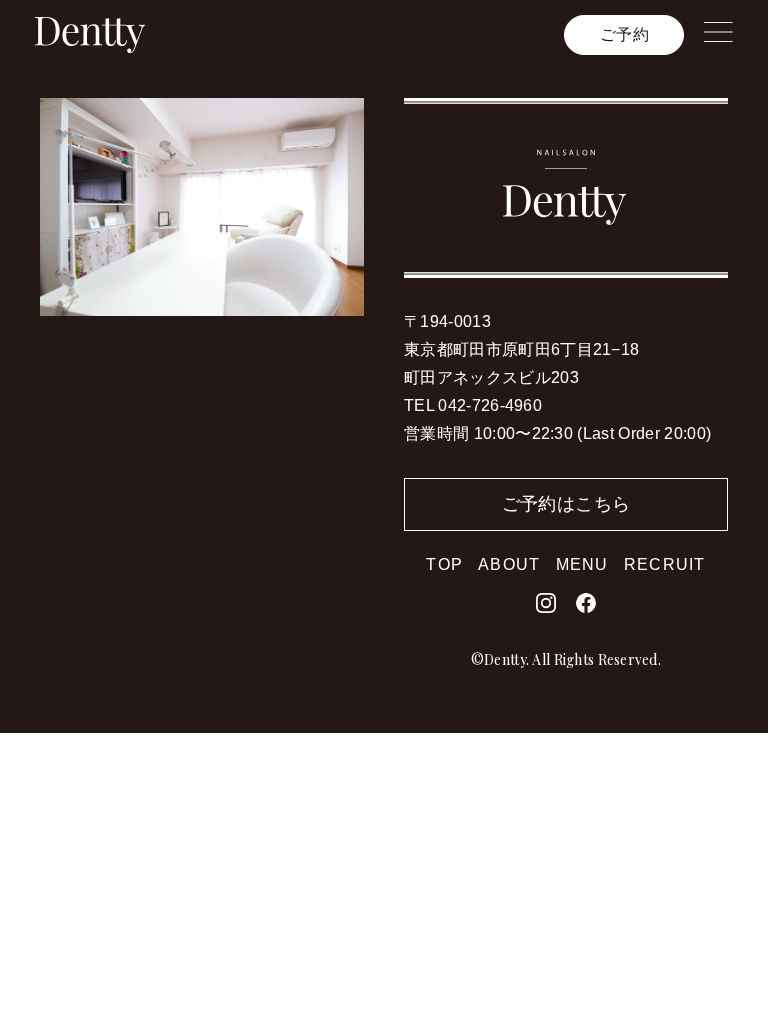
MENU (582, 564)
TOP (444, 564)
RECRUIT (665, 564)
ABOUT (509, 564)
